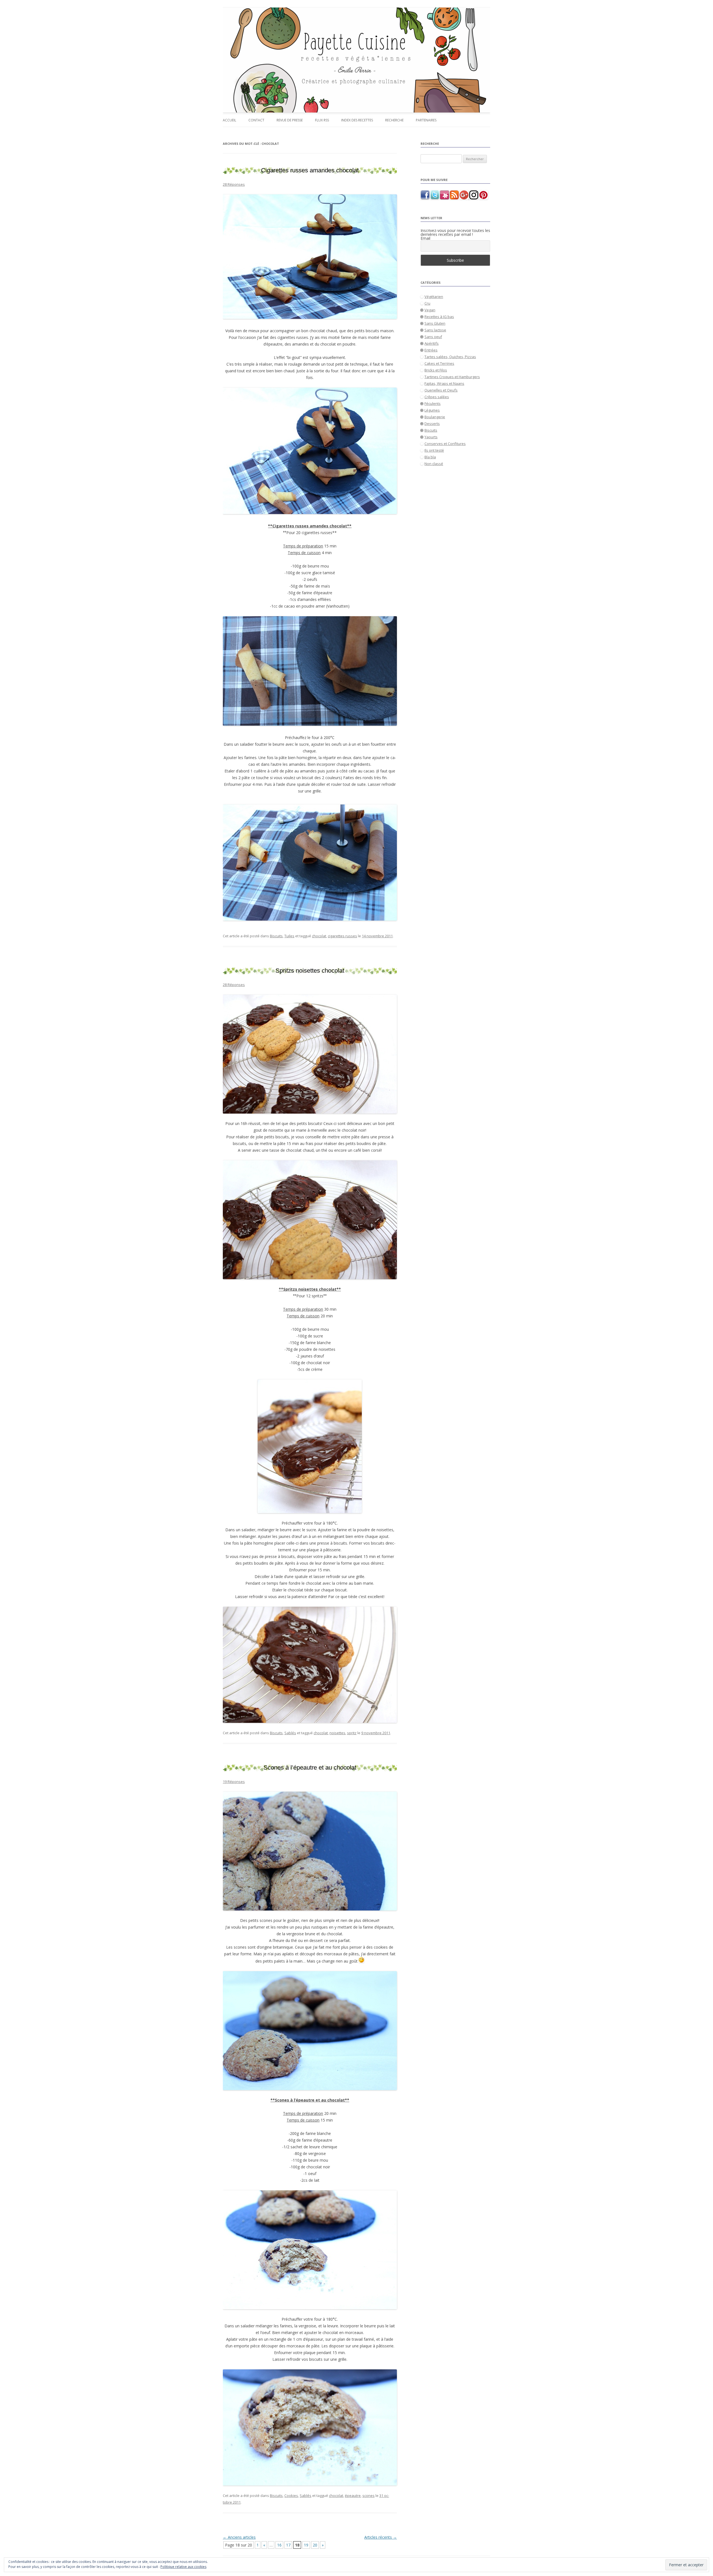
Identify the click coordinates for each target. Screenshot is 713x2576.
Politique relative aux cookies (183, 2567)
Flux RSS (322, 120)
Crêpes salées (437, 397)
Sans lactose (435, 330)
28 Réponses (234, 184)
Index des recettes (357, 120)
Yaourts (431, 437)
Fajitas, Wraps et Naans (444, 383)
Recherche (394, 120)
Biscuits (276, 936)
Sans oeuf (433, 337)
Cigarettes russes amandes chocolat (310, 170)
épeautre (353, 2496)
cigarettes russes (342, 936)
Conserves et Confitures (445, 444)
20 (315, 2545)
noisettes (337, 1733)
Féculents (433, 403)
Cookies (291, 2496)
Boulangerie (435, 417)
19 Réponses (234, 1782)
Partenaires (426, 120)
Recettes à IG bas (439, 317)
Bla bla (430, 457)
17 (288, 2545)
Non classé (434, 464)
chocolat (319, 936)
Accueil (229, 120)
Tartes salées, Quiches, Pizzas (450, 357)
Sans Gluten (435, 323)
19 (306, 2545)
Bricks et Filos (436, 370)
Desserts (432, 424)
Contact (256, 120)
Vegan (430, 310)
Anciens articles (239, 2537)
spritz (352, 1733)
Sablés (290, 1733)
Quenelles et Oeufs (441, 390)
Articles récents (381, 2537)
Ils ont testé (434, 450)
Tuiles (289, 936)
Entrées (431, 350)
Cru (427, 303)
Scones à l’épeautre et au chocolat (310, 1768)
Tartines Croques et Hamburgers (452, 377)
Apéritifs (432, 343)
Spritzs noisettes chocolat (310, 971)
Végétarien (434, 297)
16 (279, 2545)
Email (425, 238)
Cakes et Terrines (439, 363)
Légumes (432, 410)
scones (368, 2496)
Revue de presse (290, 120)
